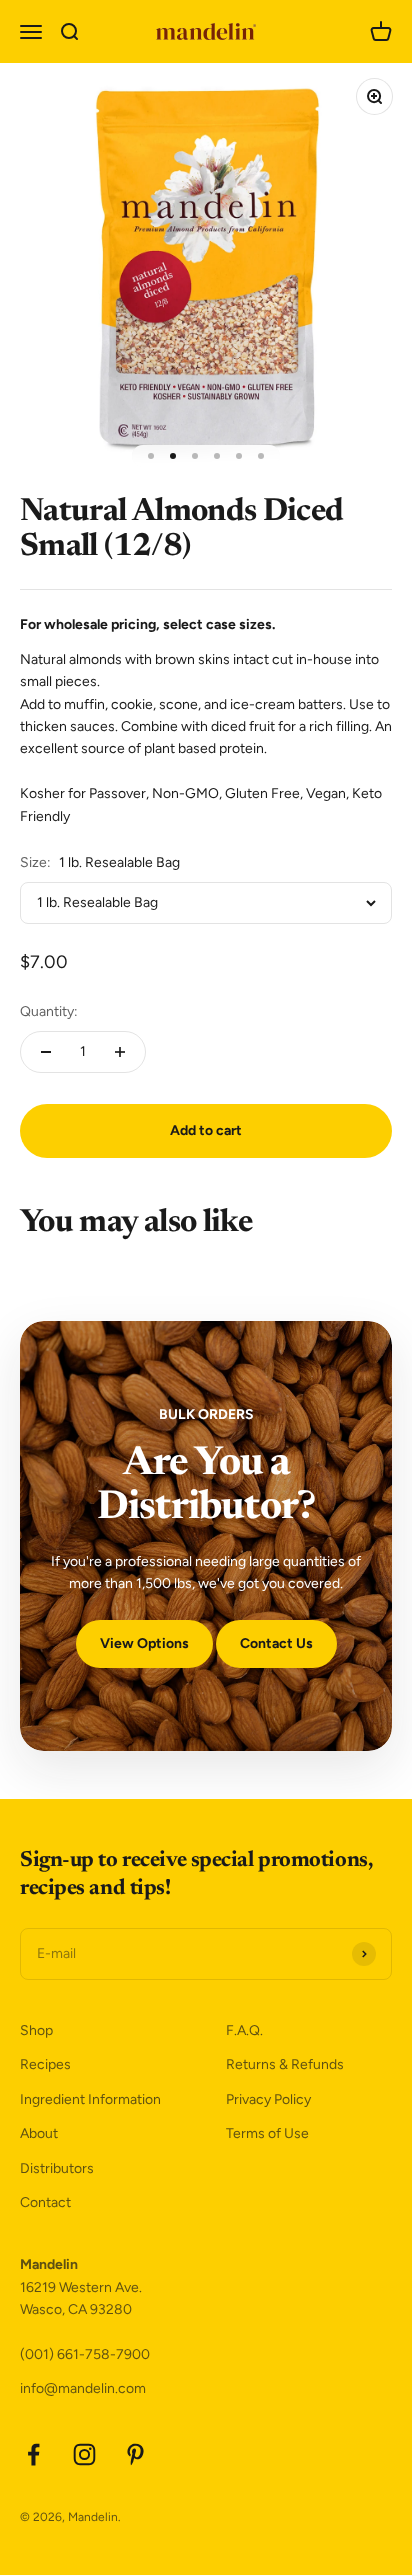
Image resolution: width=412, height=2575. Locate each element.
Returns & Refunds (285, 2064)
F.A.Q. (244, 2030)
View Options (144, 1643)
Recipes (45, 2064)
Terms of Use (267, 2133)
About (39, 2133)
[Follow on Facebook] (33, 2454)
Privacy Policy (268, 2099)
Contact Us (276, 1643)
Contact (45, 2202)
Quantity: (49, 1011)
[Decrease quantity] (46, 1052)
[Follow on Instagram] (84, 2454)
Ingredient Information (90, 2099)
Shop (36, 2030)
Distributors (57, 2168)
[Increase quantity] (120, 1052)
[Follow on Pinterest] (135, 2454)
